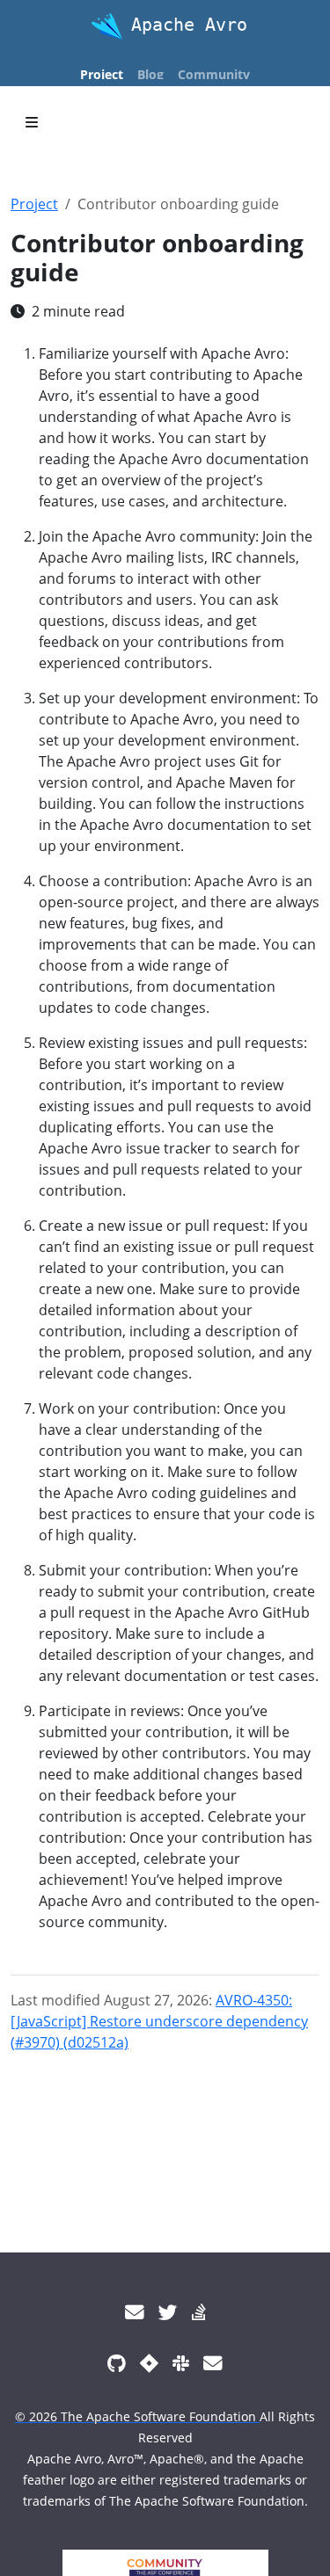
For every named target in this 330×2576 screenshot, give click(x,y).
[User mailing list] (135, 2312)
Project (34, 204)
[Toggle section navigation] (32, 122)
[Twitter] (168, 2312)
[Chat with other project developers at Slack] (181, 2363)
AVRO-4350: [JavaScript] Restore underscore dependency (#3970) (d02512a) (159, 2021)
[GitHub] (117, 2363)
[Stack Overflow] (199, 2312)
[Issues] (149, 2363)
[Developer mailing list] (213, 2363)
